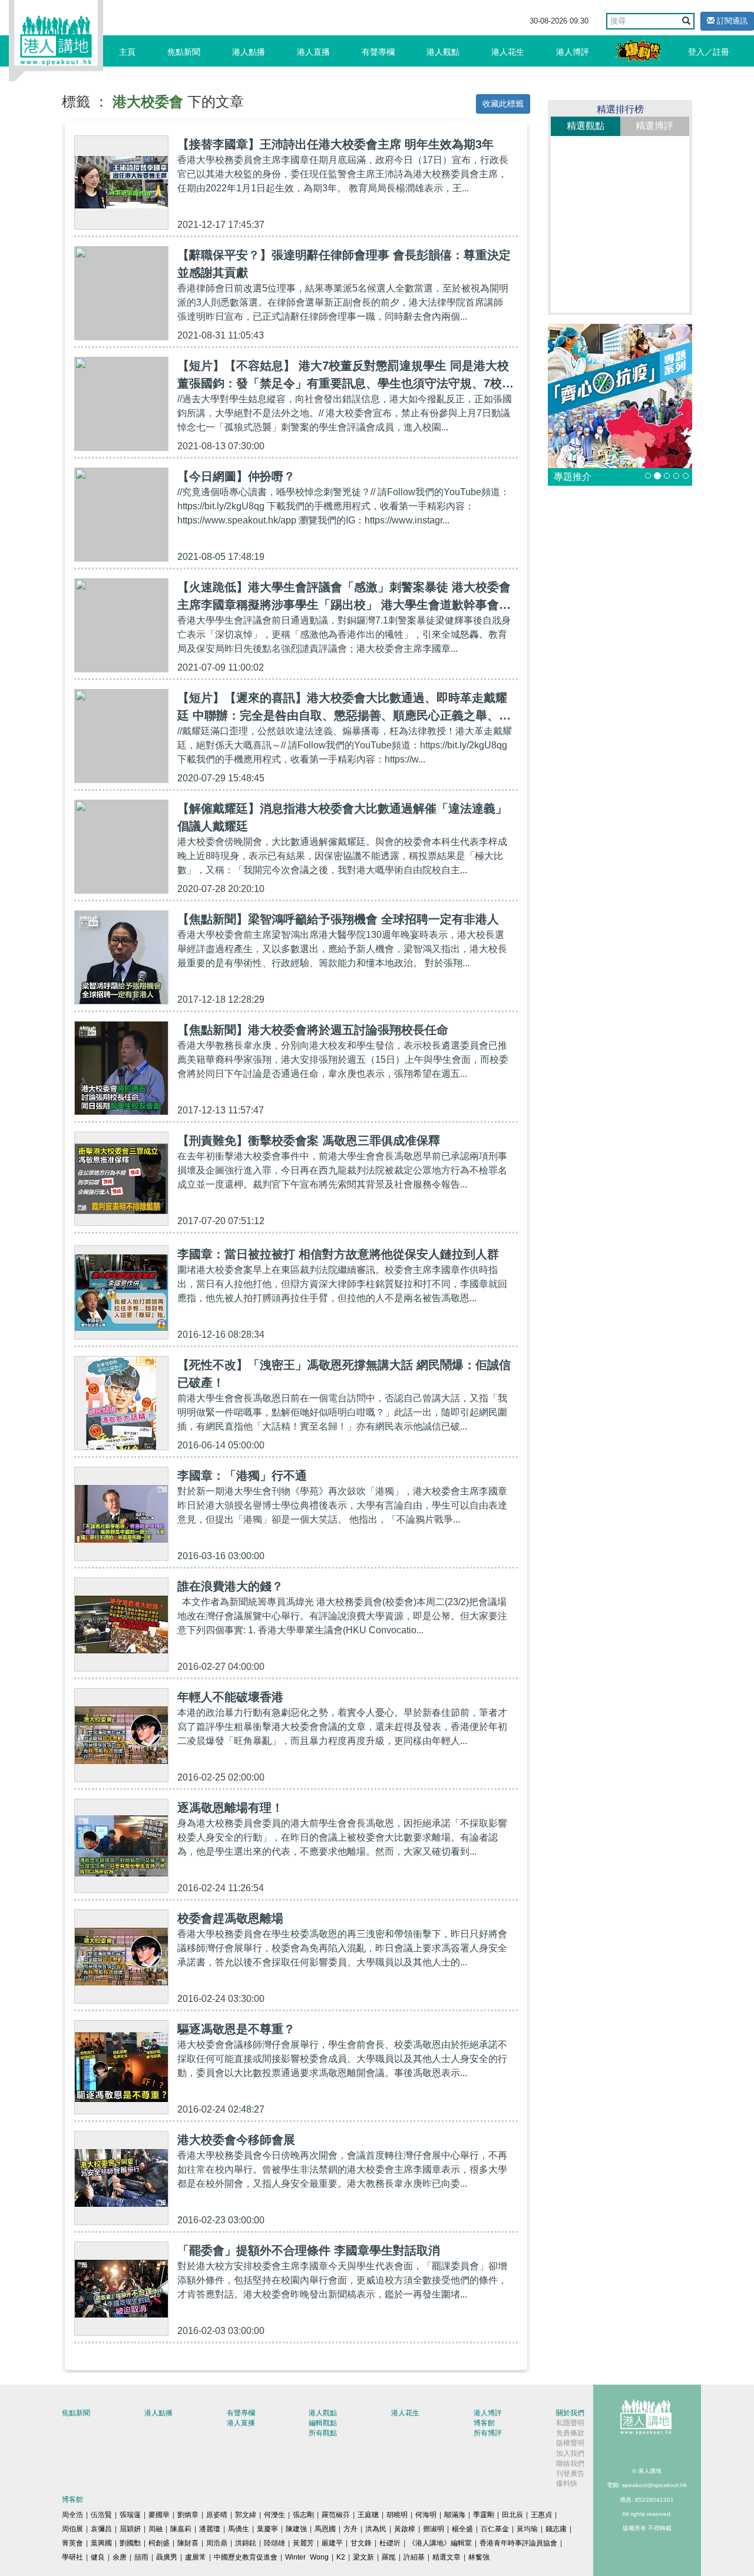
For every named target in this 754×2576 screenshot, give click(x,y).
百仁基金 (495, 2529)
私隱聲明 (570, 2423)
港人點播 (249, 52)
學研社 (72, 2557)
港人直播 (313, 52)
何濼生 (275, 2515)
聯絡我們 (570, 2464)
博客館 (484, 2423)
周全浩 (72, 2515)
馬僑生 (239, 2529)
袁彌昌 (101, 2529)
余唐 (120, 2557)
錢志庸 (556, 2529)
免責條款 (570, 2433)
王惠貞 (541, 2515)
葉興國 (101, 2543)
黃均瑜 (527, 2529)
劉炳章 (188, 2515)
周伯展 (72, 2529)
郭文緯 (246, 2515)
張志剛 (303, 2515)
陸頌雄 (275, 2543)
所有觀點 (323, 2433)
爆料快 (567, 2484)
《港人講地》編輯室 (440, 2543)
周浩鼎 (217, 2543)
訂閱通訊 (731, 21)
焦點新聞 (184, 52)
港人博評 (573, 52)
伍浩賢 (101, 2515)
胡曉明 (397, 2515)
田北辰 (512, 2515)
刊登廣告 (570, 2474)
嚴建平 (332, 2543)
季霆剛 (484, 2515)
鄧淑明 (434, 2529)
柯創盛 (159, 2543)
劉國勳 (130, 2543)
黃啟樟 (405, 2529)
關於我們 (570, 2413)
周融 (156, 2529)
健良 (98, 2557)
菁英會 (72, 2543)
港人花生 (508, 52)
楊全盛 (462, 2529)
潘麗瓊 (210, 2529)
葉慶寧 (267, 2529)
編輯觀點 (323, 2423)
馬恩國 (325, 2529)
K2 (341, 2557)
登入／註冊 (709, 52)
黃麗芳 (303, 2543)
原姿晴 (217, 2515)
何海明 (426, 2515)
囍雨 (141, 2557)
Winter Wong (307, 2557)
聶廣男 (167, 2557)
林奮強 (479, 2557)
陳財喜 (188, 2543)
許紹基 (414, 2557)
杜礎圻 (390, 2543)
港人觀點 (443, 52)
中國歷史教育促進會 (246, 2557)
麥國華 (159, 2515)
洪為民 (376, 2529)
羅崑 (389, 2557)
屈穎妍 (130, 2529)
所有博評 (488, 2433)
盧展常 (196, 2557)
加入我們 (570, 2454)
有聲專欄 (378, 52)
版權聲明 (570, 2443)
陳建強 (296, 2529)
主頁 (127, 52)
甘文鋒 (361, 2543)
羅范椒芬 (336, 2515)
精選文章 (447, 2557)
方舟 (350, 2529)
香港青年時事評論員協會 (518, 2543)
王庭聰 (368, 2515)
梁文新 (363, 2557)
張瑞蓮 (130, 2515)
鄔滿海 (455, 2515)
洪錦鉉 (246, 2543)
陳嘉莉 (181, 2529)
